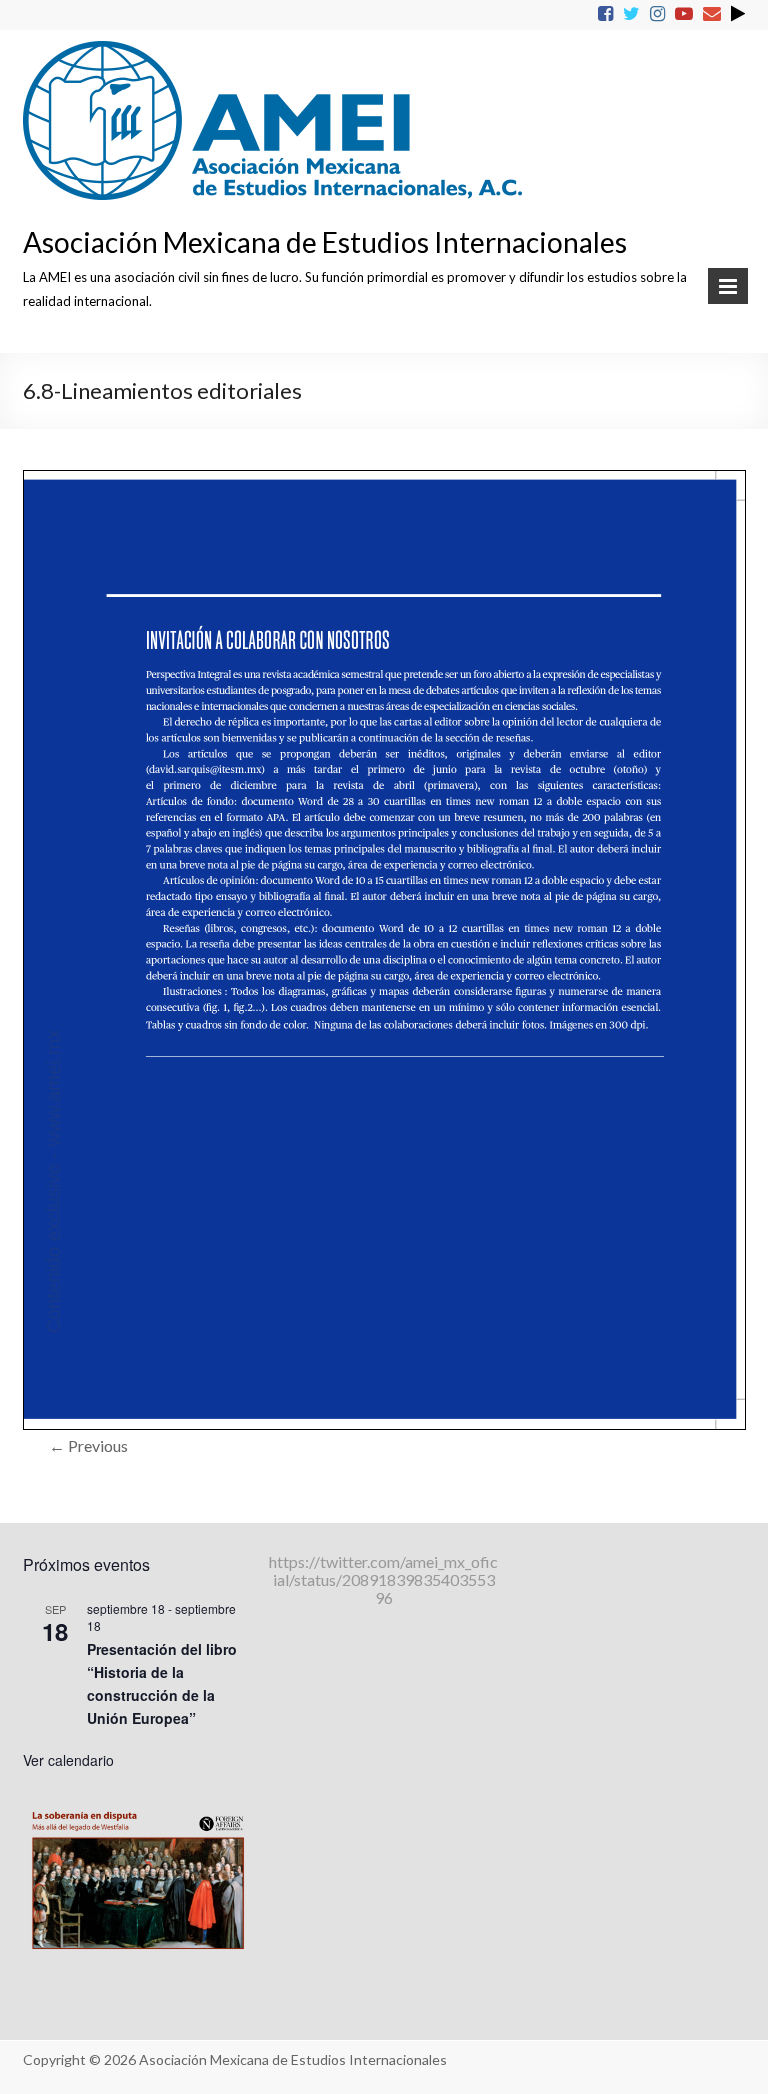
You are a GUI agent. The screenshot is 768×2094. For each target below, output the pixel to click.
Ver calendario (68, 1760)
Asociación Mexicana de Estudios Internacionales (325, 242)
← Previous (88, 1445)
